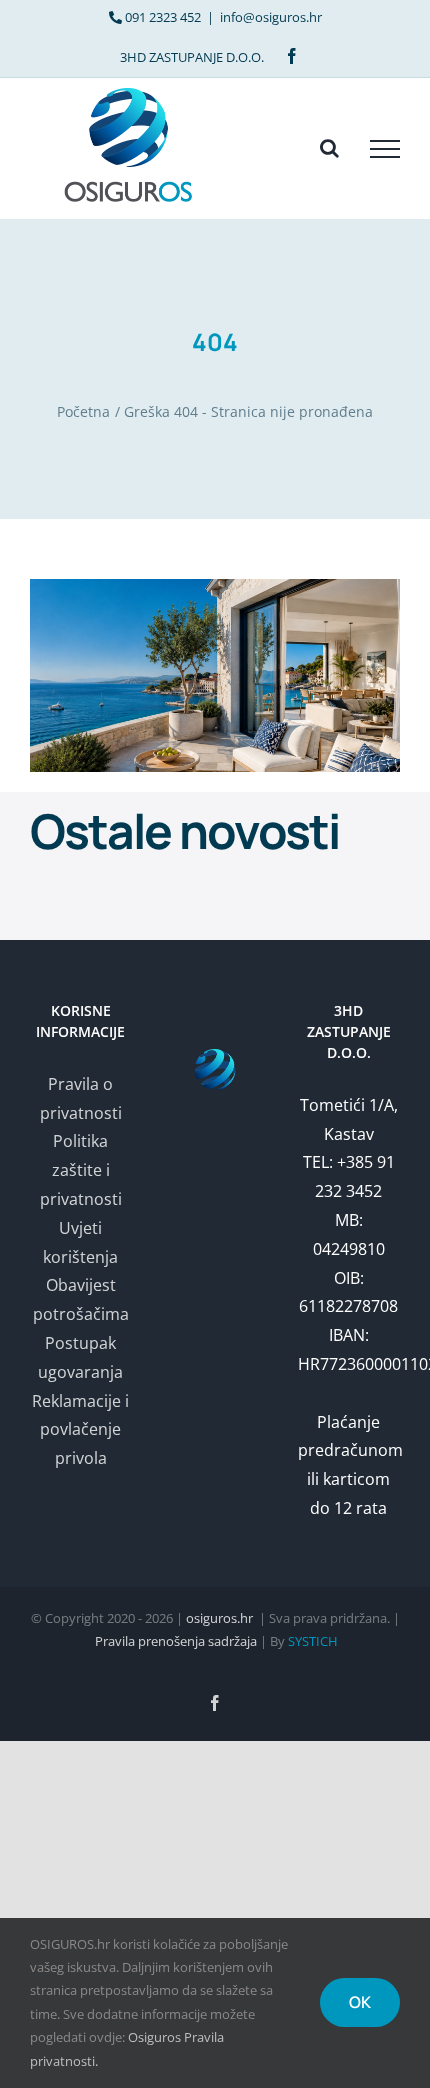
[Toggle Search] (329, 148)
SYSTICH (313, 1641)
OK (360, 2002)
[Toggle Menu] (385, 149)
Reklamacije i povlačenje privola (80, 1430)
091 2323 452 (163, 17)
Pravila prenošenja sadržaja (176, 1641)
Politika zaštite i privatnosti (81, 1170)
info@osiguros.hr (271, 17)
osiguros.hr (219, 1618)
